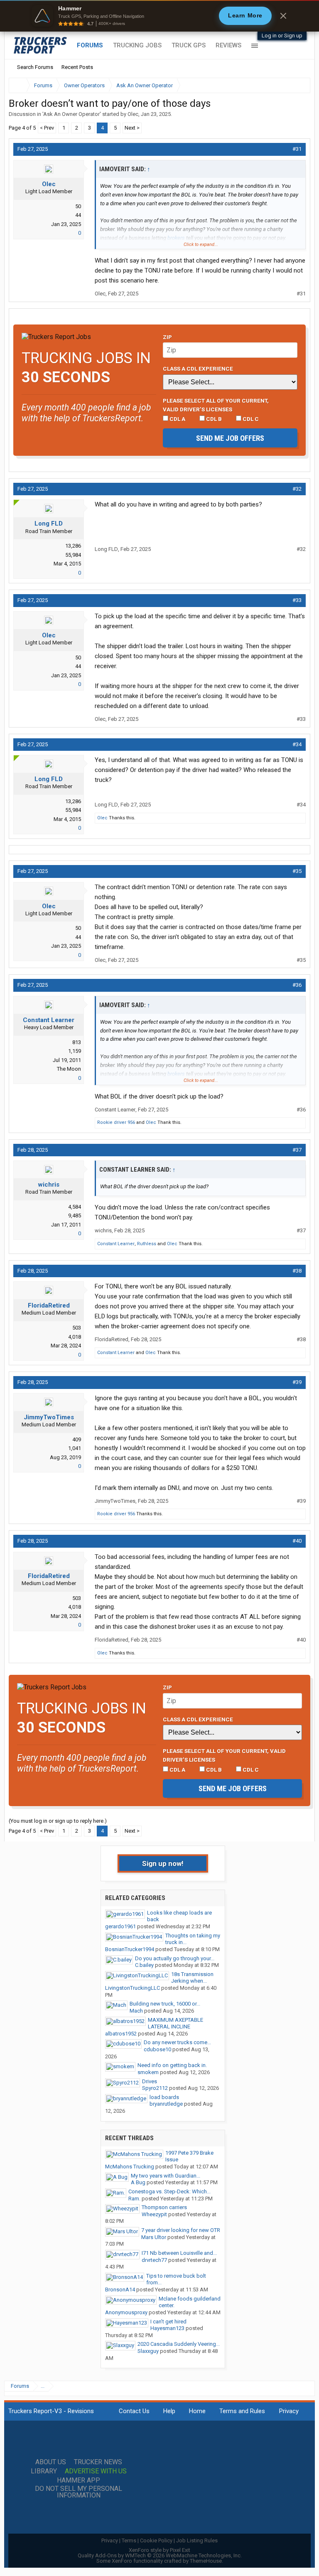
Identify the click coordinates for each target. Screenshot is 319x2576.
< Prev (47, 128)
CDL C (250, 419)
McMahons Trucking (130, 2167)
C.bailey (144, 1965)
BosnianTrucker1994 (130, 1949)
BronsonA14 (120, 2290)
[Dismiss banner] (283, 16)
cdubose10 (157, 2049)
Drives (150, 2081)
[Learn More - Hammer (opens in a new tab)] (159, 16)
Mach (136, 2011)
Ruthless (147, 1244)
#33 (297, 600)
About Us (51, 2462)
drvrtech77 (154, 2260)
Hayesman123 (167, 2328)
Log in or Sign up (282, 36)
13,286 (73, 546)
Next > (132, 128)
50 (78, 206)
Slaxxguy (148, 2351)
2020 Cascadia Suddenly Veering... (179, 2344)
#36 (297, 985)
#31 (297, 149)
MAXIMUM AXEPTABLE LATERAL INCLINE (175, 2023)
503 (77, 1328)
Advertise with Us (96, 2471)
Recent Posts (77, 67)
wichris (49, 1185)
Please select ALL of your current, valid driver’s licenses (216, 405)
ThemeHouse (206, 2561)
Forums (90, 45)
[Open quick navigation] (298, 85)
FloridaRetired (49, 1305)
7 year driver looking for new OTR (181, 2230)
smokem (148, 2072)
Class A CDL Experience (198, 369)
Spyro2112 (155, 2088)
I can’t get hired (168, 2322)
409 (77, 1439)
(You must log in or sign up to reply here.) (58, 1821)
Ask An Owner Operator (71, 114)
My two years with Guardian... (166, 2176)
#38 (297, 1271)
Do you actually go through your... (175, 1958)
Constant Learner (49, 1020)
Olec (133, 114)
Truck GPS (189, 45)
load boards (164, 2097)
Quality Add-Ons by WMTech (160, 2555)
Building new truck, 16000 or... (165, 2004)
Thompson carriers (164, 2207)
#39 (297, 1382)
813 (77, 1042)
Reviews (228, 45)
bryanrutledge (166, 2104)
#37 (297, 1150)
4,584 (75, 1207)
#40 (297, 1541)
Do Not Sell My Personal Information (79, 2492)
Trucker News (98, 2462)
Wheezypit (154, 2214)
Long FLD (49, 524)
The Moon (69, 1069)
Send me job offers (230, 438)
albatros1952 (121, 2034)
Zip (167, 337)
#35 (297, 871)
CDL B (213, 419)
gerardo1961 (120, 1926)
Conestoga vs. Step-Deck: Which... (169, 2191)
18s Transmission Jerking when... (192, 1978)
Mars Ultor (154, 2237)
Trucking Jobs (137, 45)
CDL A (177, 419)
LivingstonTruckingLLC (133, 1988)
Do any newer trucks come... (177, 2042)
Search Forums (35, 67)
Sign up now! (163, 1863)
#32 (297, 489)
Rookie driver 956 (116, 1122)
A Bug (138, 2182)
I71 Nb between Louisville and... (179, 2253)
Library (44, 2471)
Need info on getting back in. (172, 2065)
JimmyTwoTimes (49, 1417)
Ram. (134, 2199)
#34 (297, 744)
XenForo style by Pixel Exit (159, 2550)
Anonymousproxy (126, 2312)
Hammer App (79, 2480)
